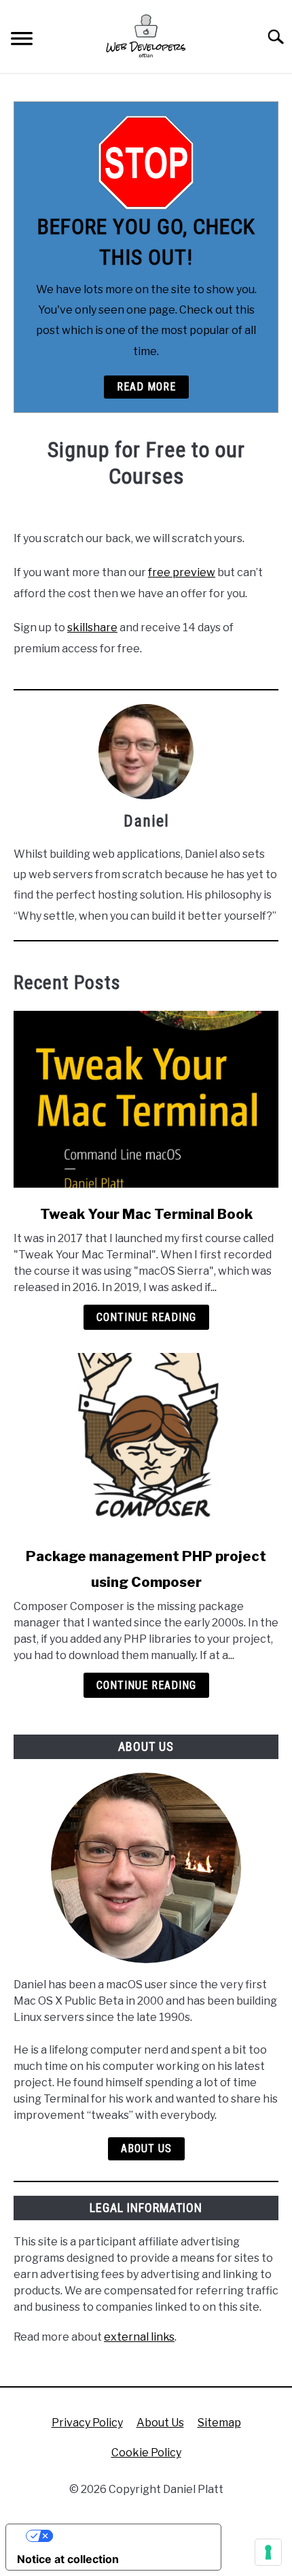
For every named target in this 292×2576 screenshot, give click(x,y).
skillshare (92, 628)
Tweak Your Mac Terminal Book (146, 1214)
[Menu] (22, 40)
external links (139, 2337)
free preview (182, 572)
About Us (146, 2148)
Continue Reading (146, 1317)
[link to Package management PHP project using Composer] (146, 1441)
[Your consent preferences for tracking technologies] (268, 2552)
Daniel (146, 821)
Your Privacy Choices (127, 2536)
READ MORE (146, 387)
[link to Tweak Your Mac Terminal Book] (146, 1099)
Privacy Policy (87, 2423)
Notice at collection (68, 2559)
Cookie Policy (146, 2453)
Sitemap (219, 2423)
